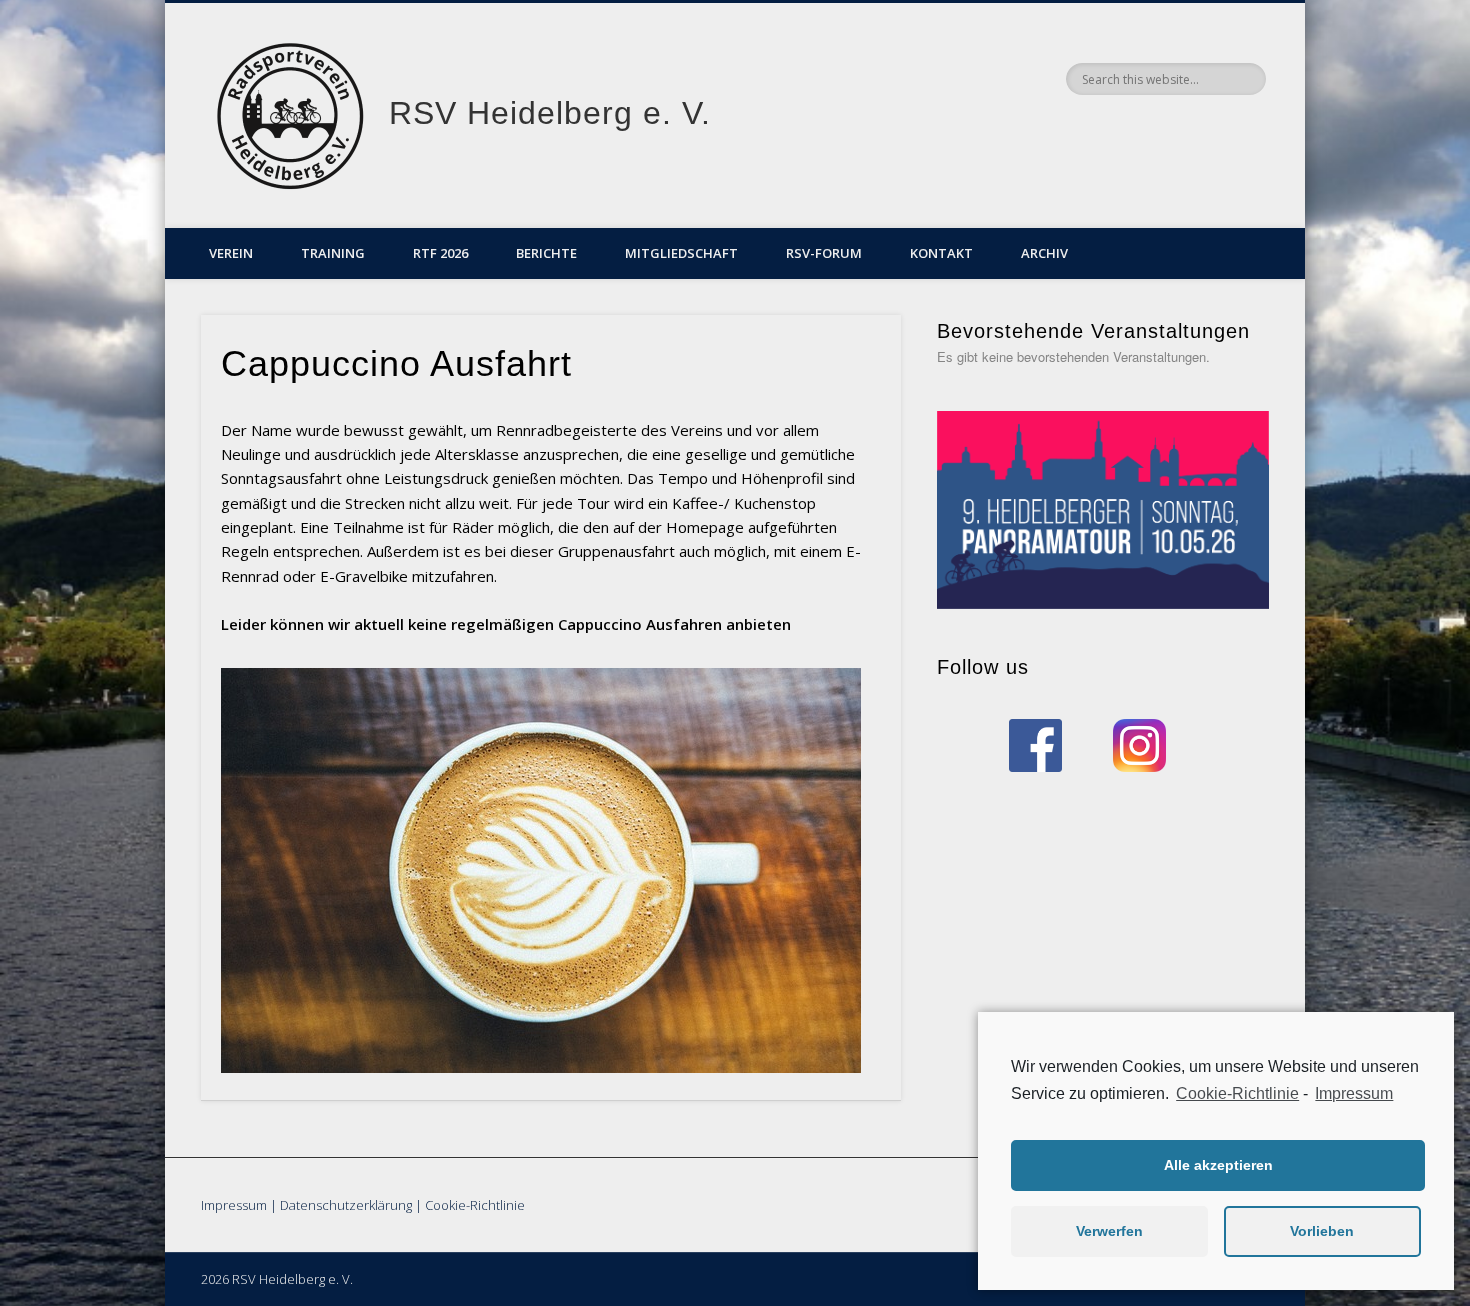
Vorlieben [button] (1322, 1231)
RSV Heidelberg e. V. (550, 113)
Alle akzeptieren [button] (1218, 1165)
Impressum (234, 1205)
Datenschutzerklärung (346, 1205)
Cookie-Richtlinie (475, 1205)
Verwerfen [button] (1109, 1231)
